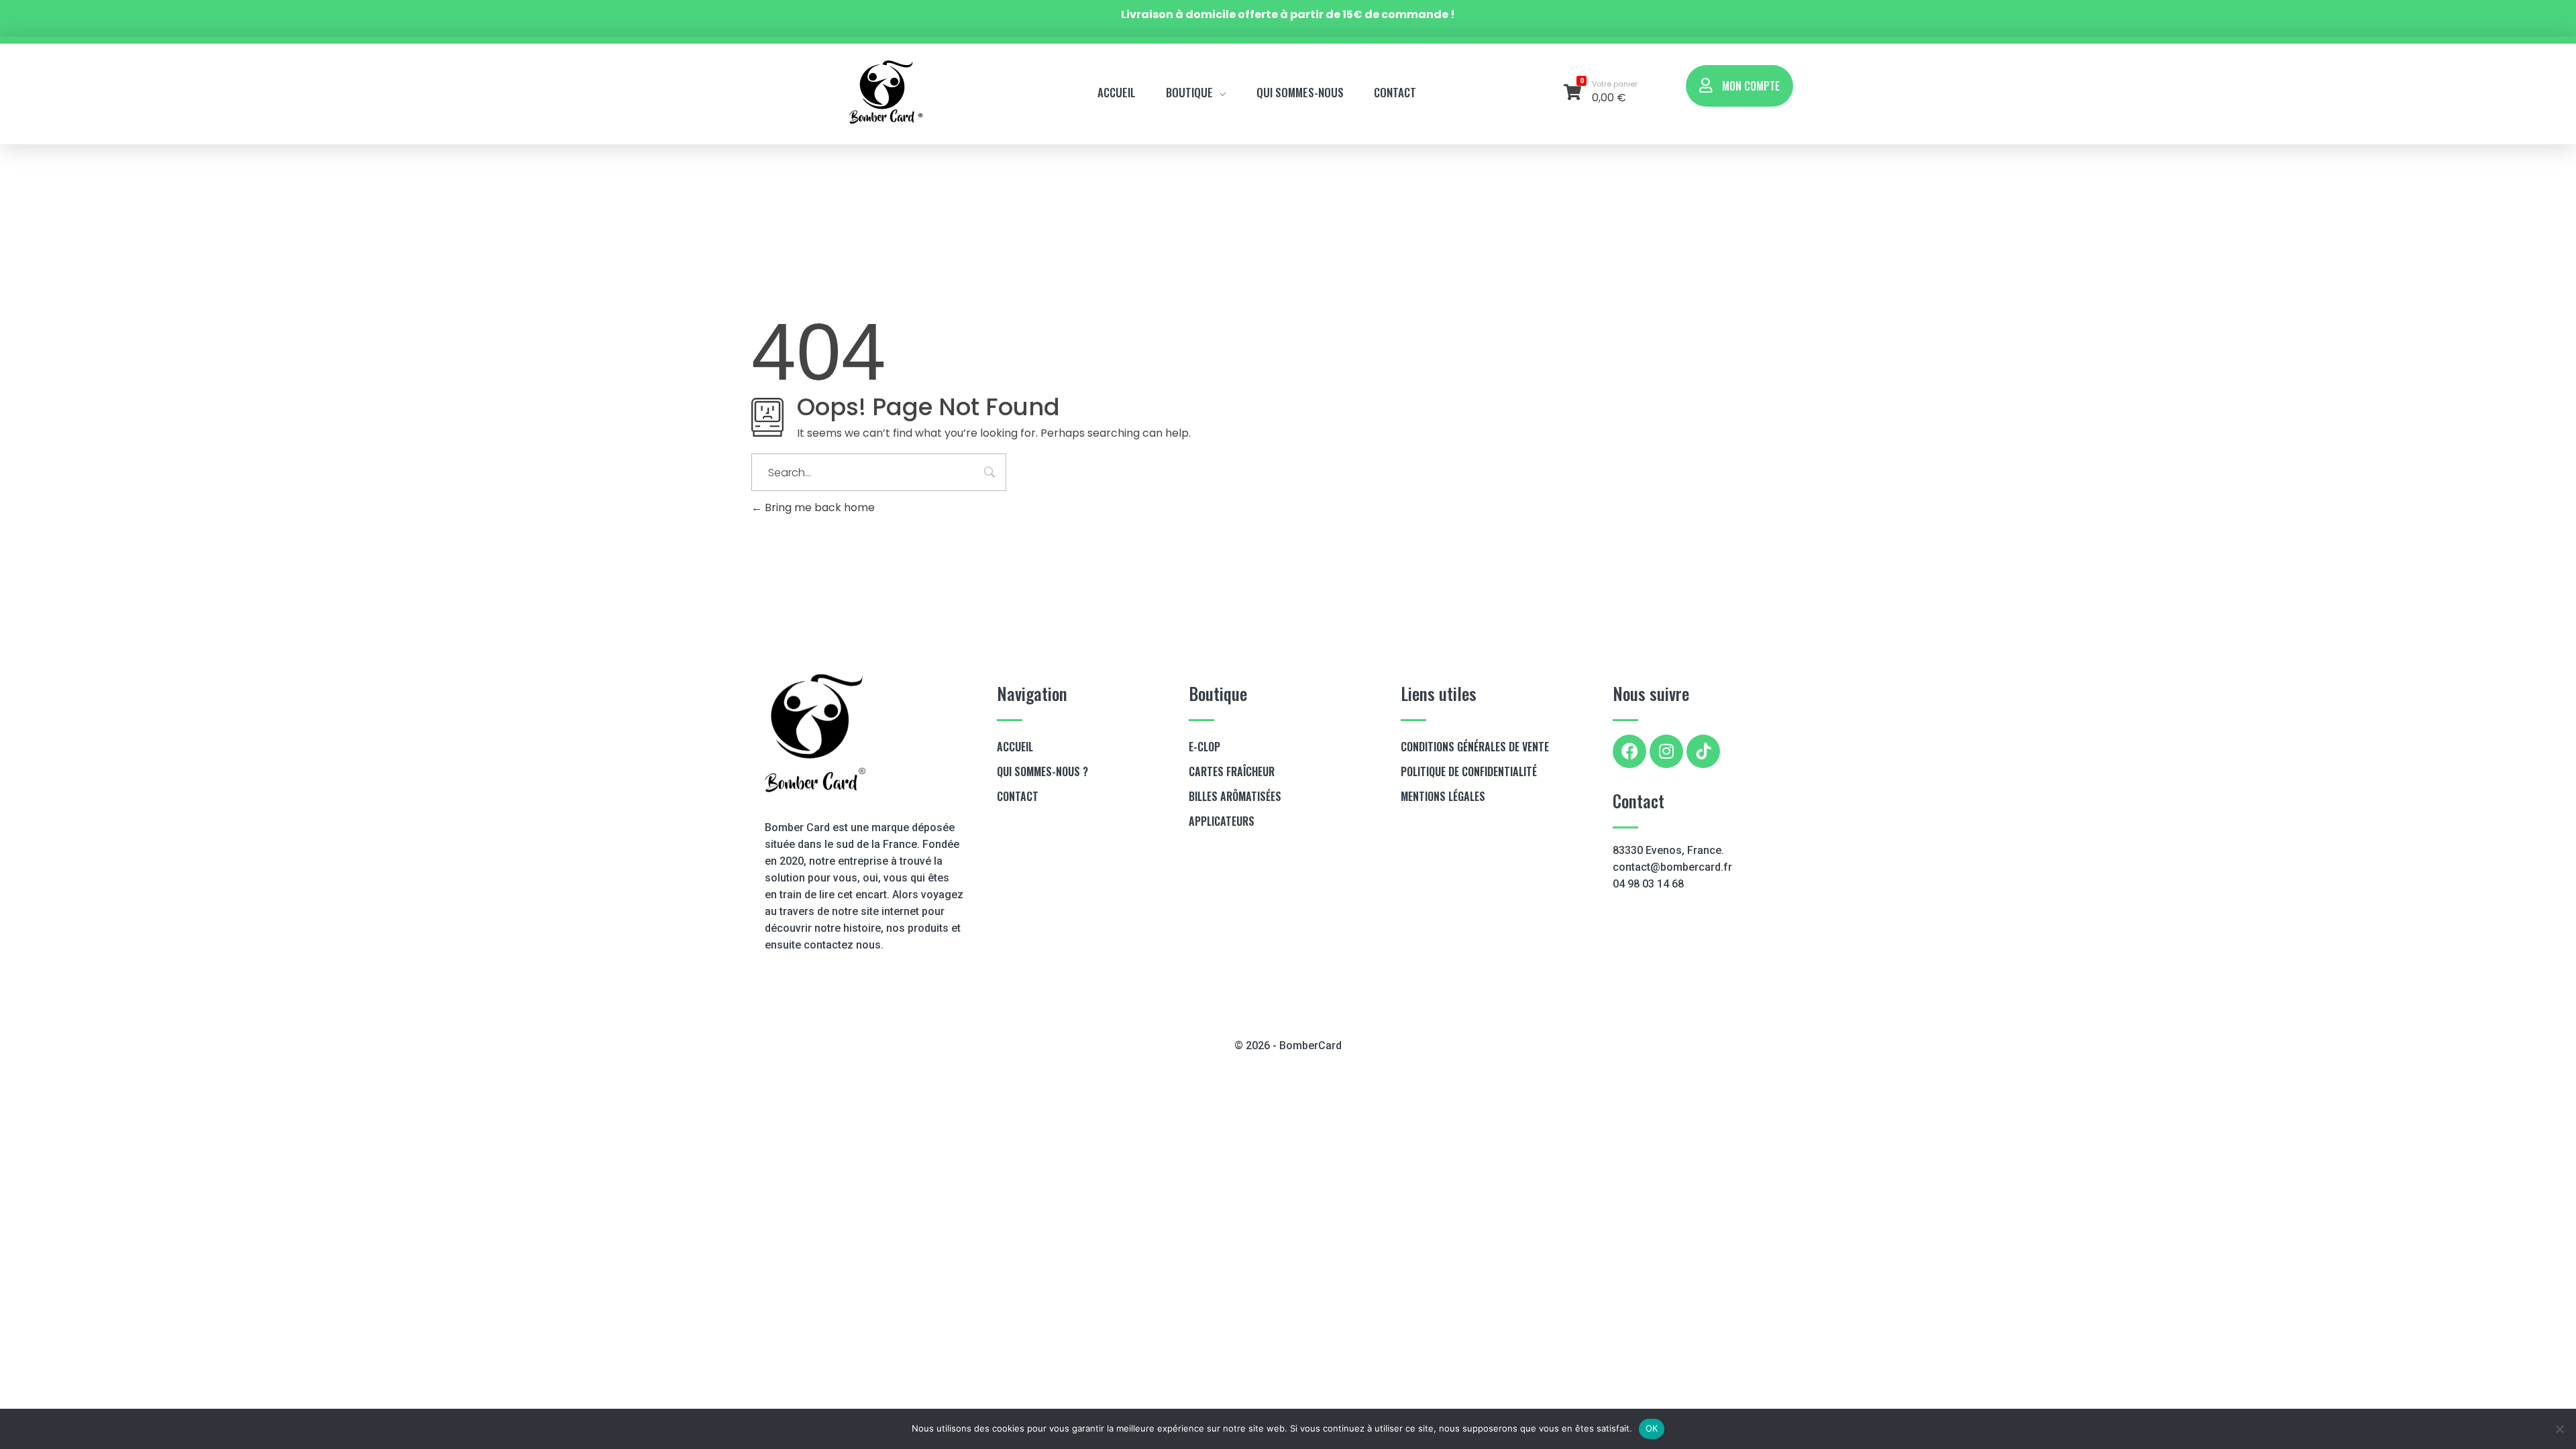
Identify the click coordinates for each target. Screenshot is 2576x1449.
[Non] (2559, 1429)
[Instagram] (1666, 751)
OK (1652, 1428)
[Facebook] (1629, 751)
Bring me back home (818, 507)
